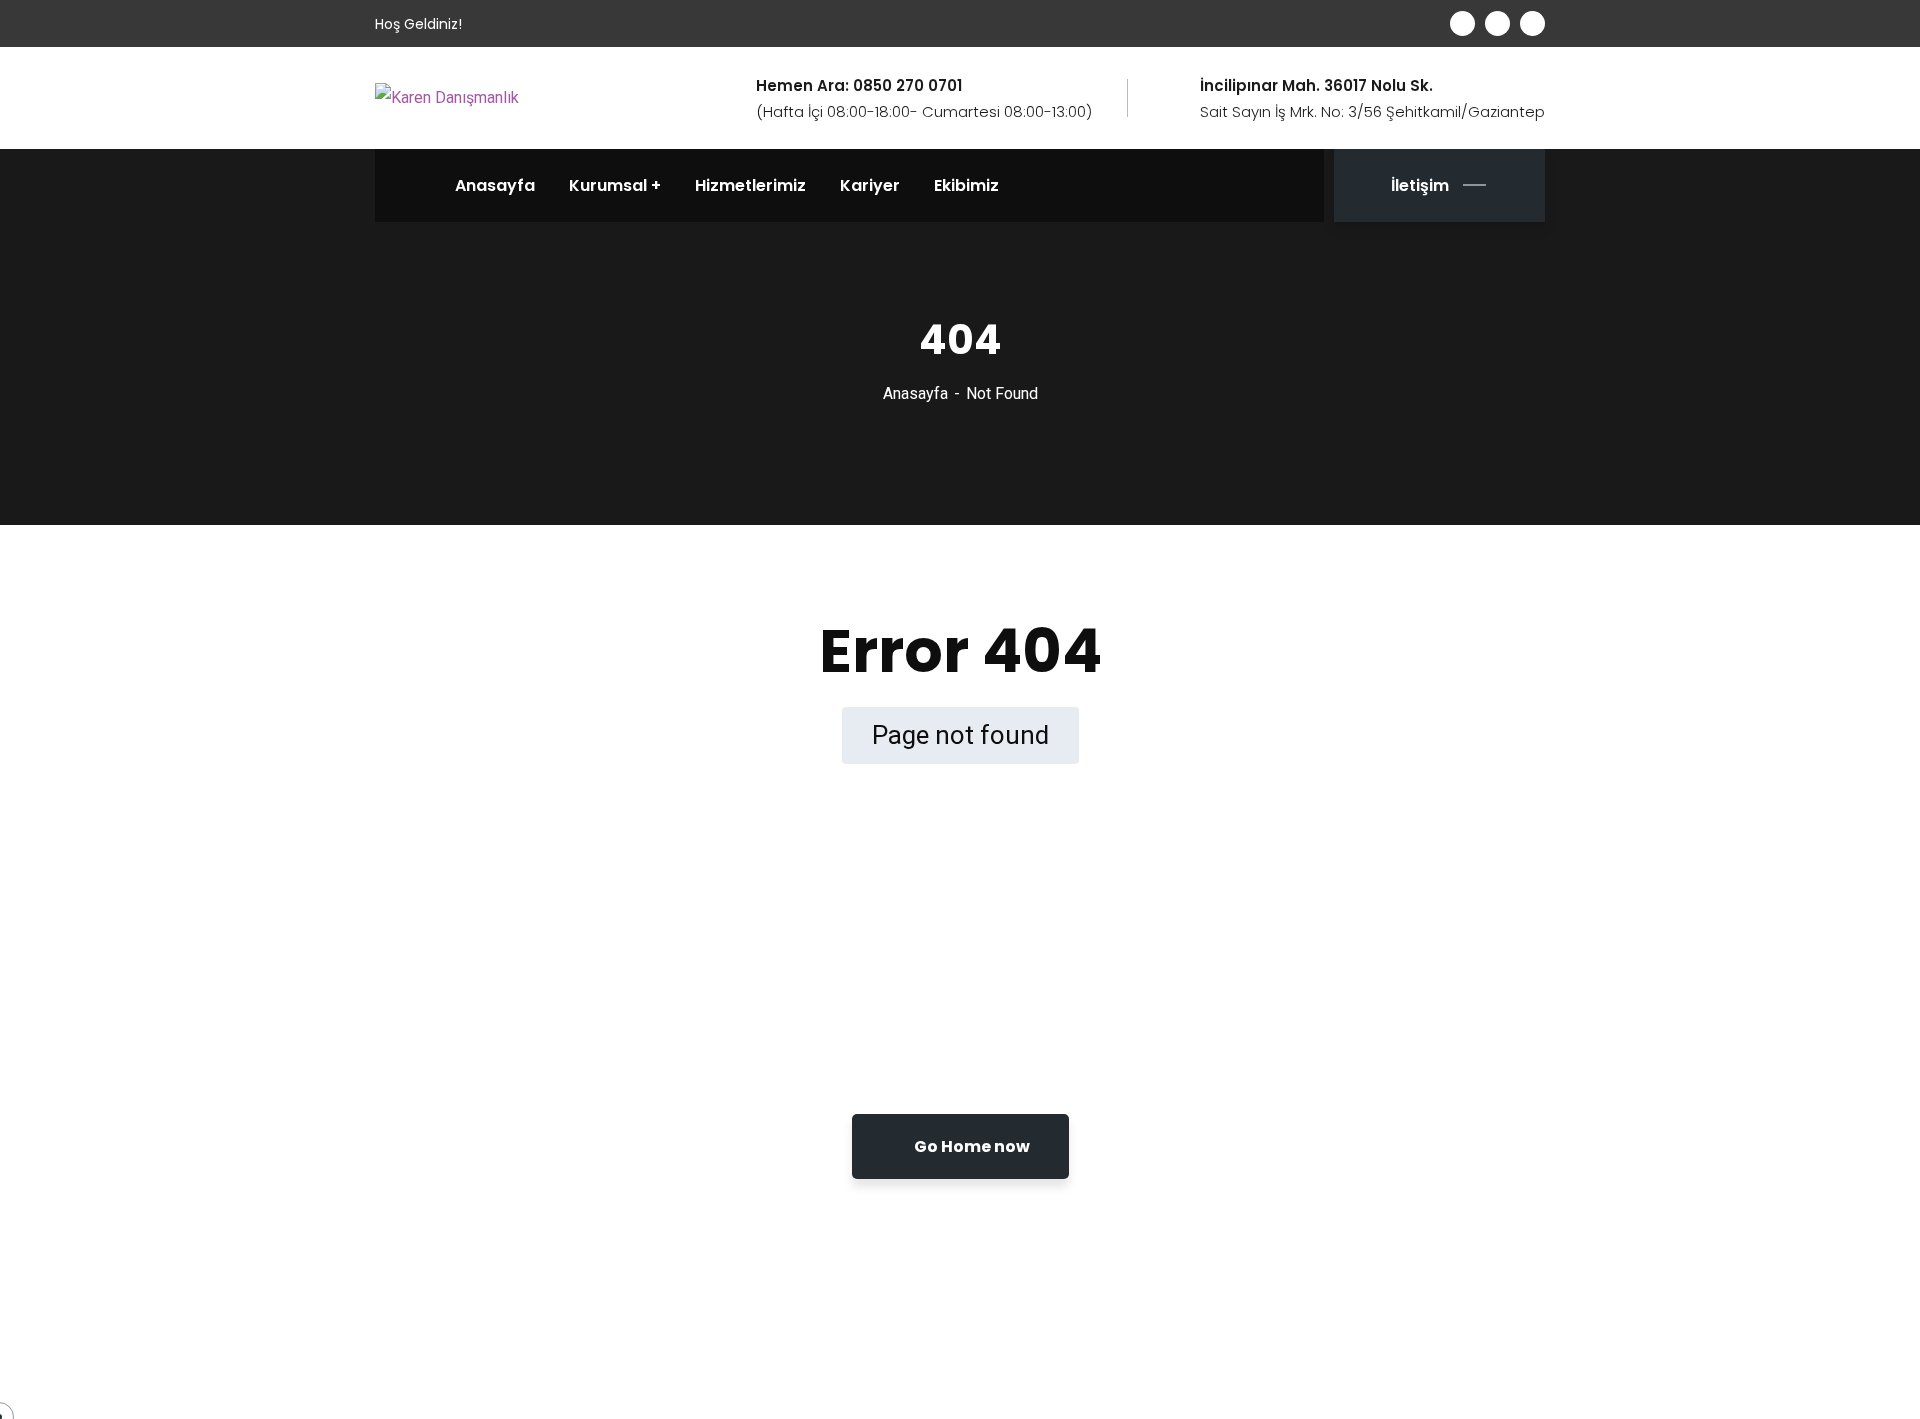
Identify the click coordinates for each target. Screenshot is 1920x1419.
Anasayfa (915, 393)
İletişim (1420, 185)
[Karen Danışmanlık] (447, 97)
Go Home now (970, 1146)
